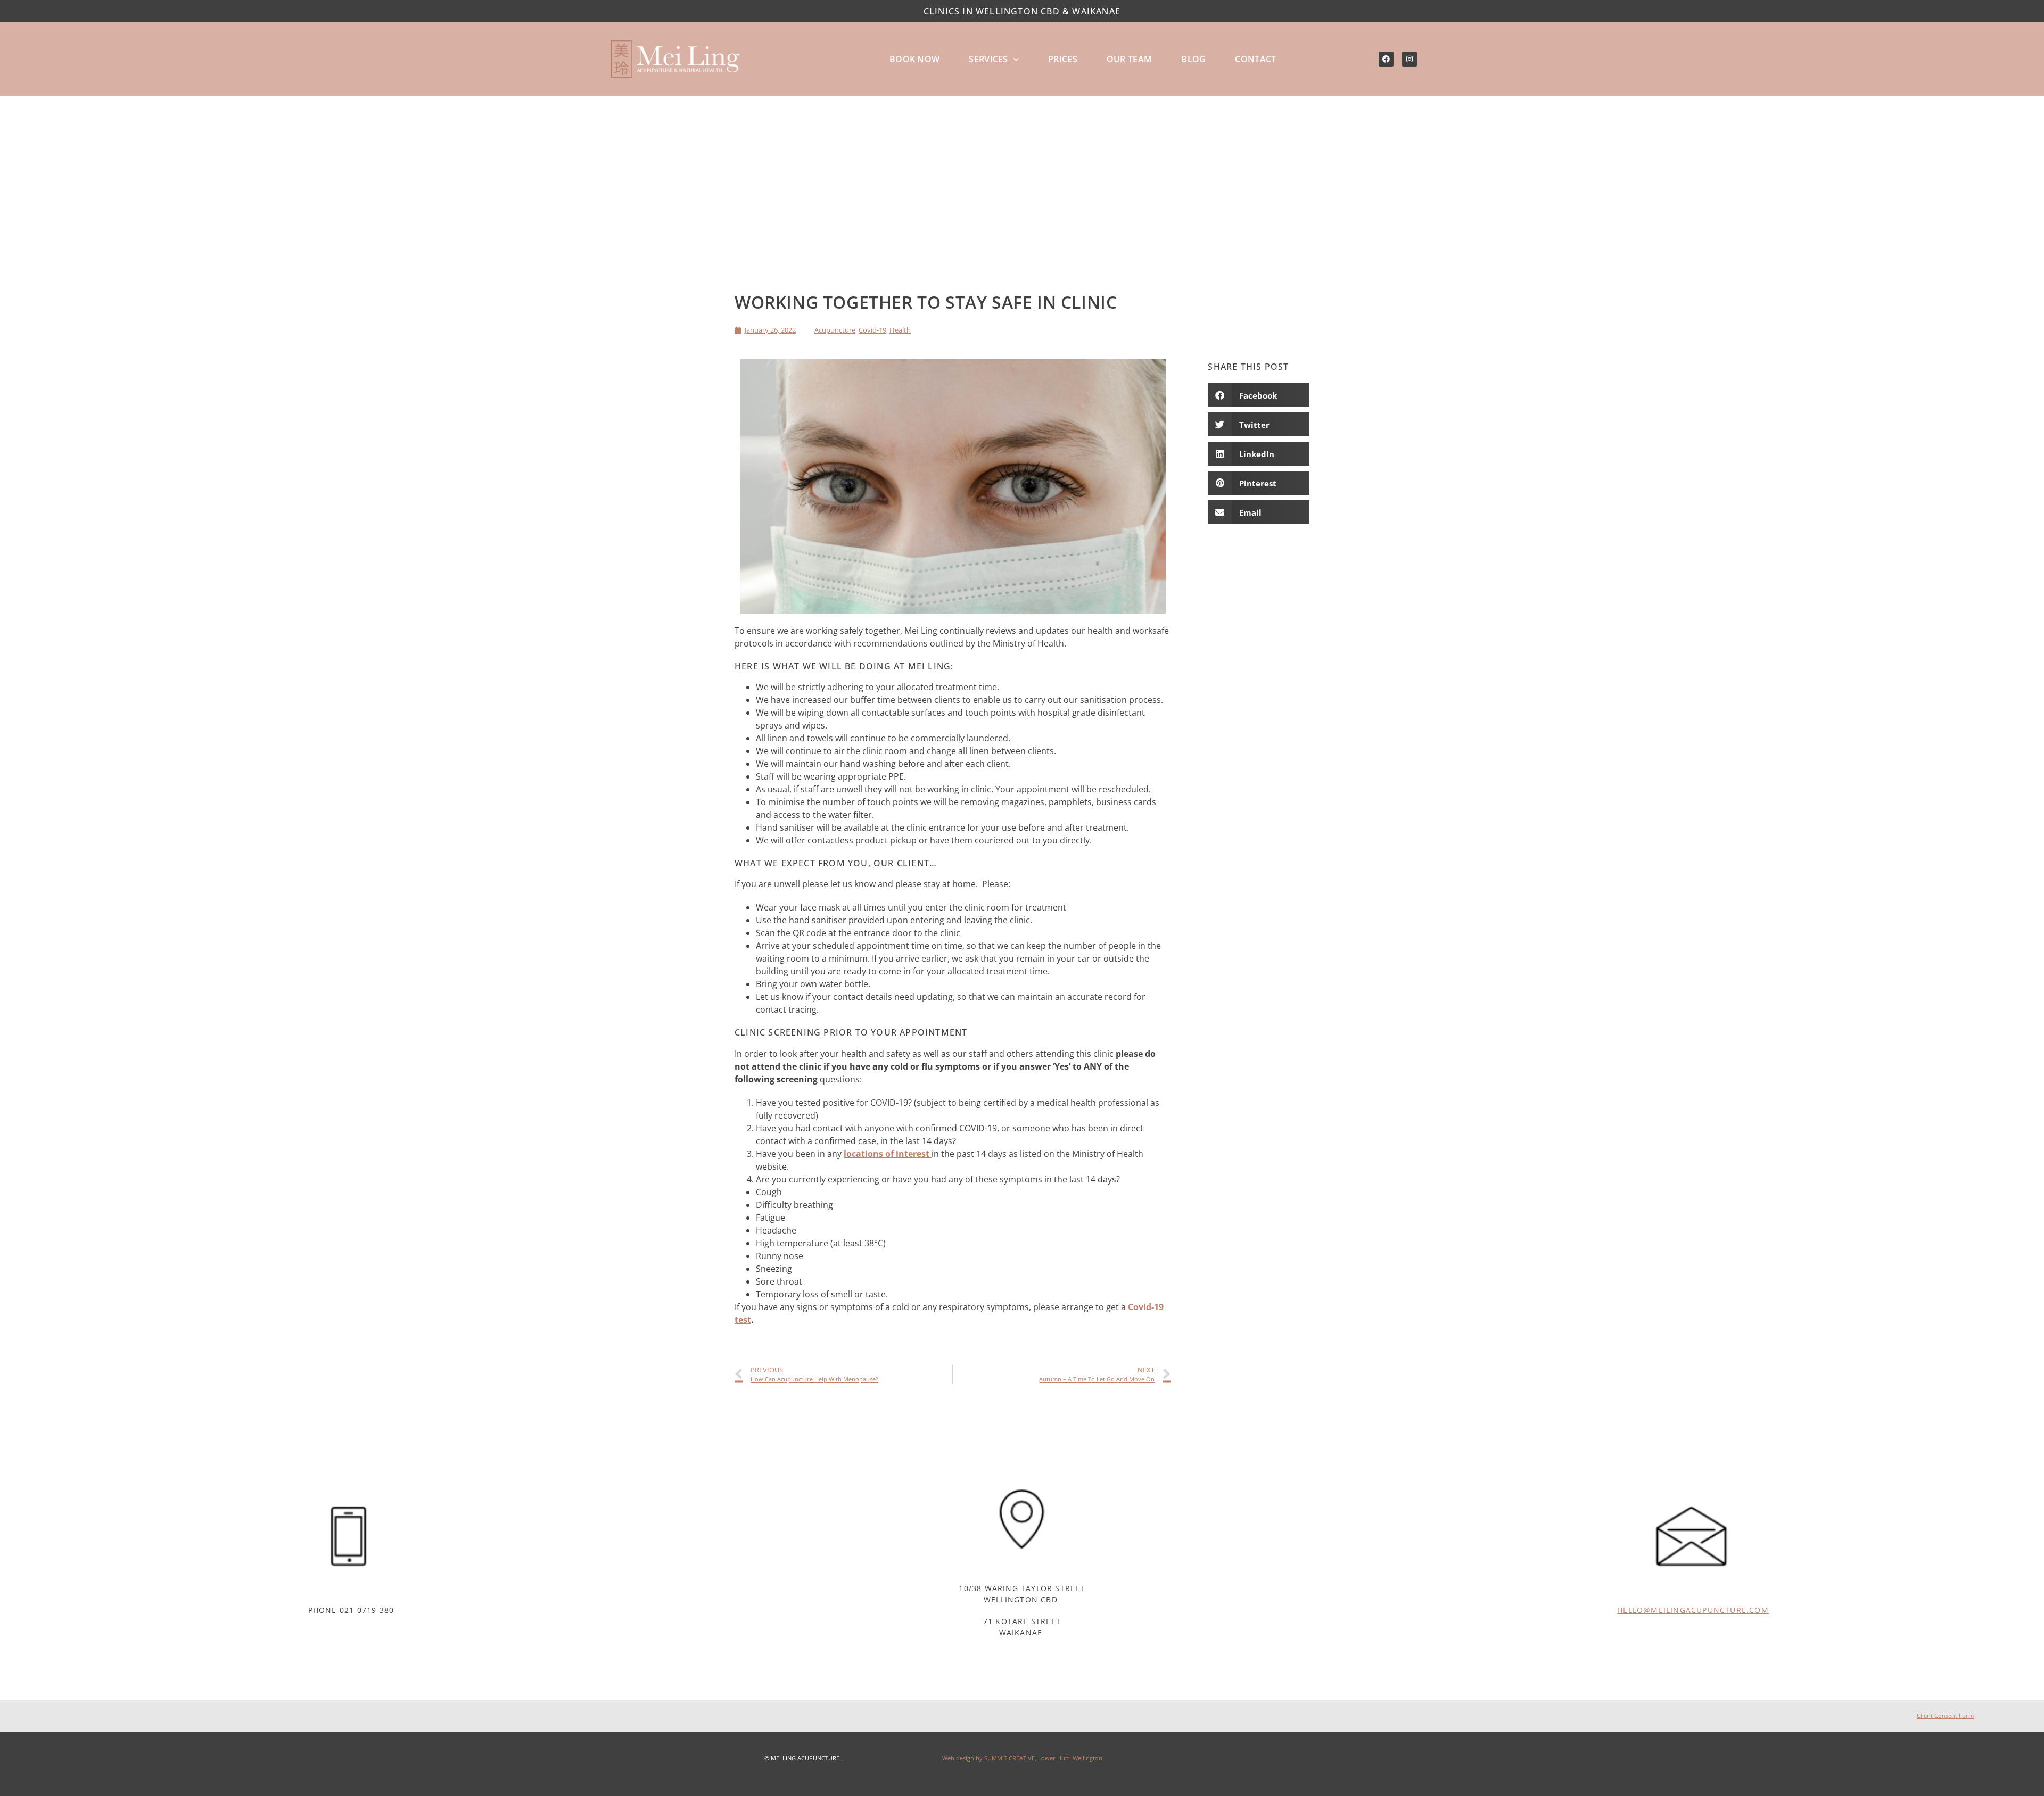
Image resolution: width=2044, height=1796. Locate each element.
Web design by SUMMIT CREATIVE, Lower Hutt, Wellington (1022, 1758)
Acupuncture (835, 330)
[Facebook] (1386, 59)
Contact (1255, 59)
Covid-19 (872, 330)
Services (988, 59)
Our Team (1129, 59)
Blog (1193, 59)
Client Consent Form (1945, 1715)
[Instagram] (1410, 59)
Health (900, 330)
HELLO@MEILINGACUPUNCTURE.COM (1693, 1610)
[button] (1259, 395)
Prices (1063, 59)
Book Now (914, 59)
